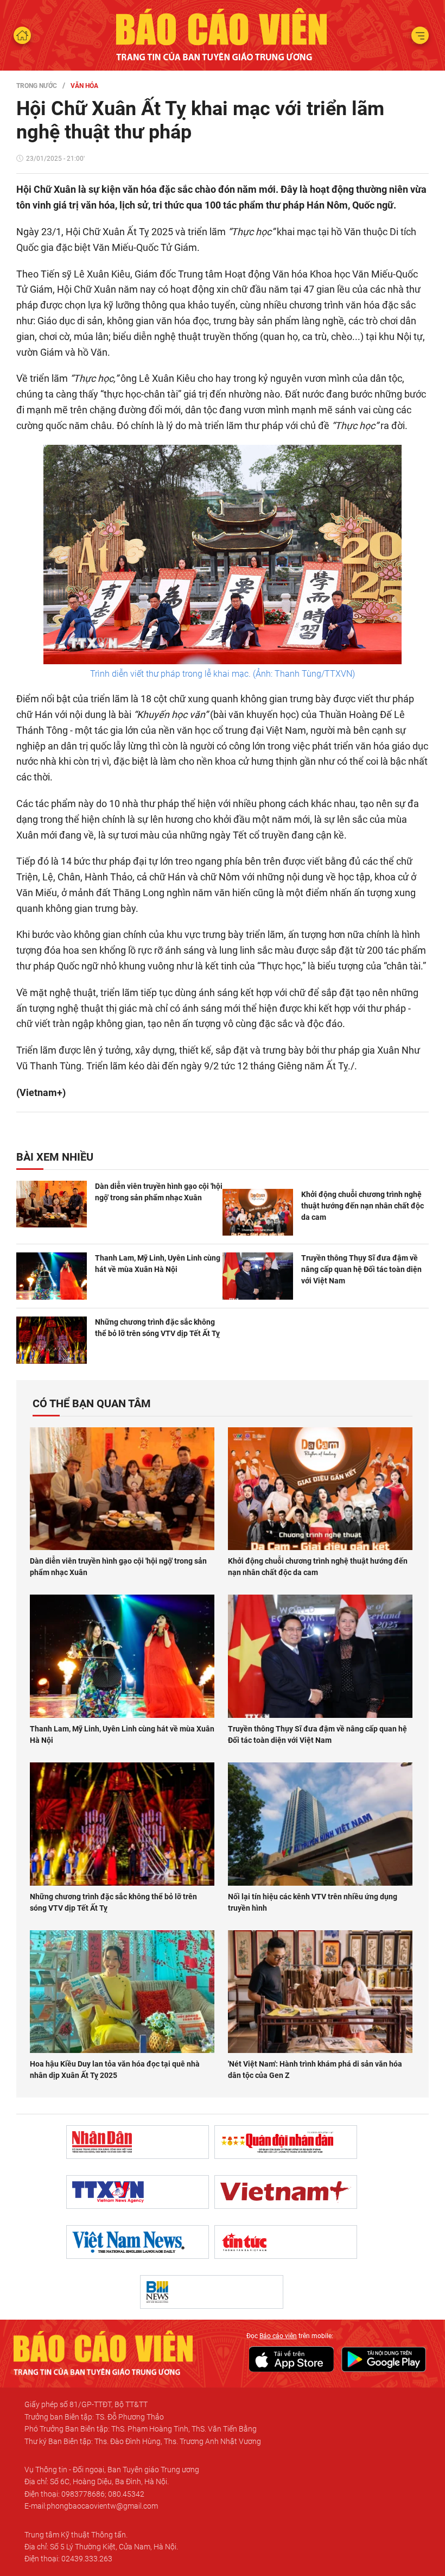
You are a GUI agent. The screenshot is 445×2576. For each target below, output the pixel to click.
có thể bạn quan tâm (92, 1403)
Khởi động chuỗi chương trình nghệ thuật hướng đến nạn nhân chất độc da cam (363, 1206)
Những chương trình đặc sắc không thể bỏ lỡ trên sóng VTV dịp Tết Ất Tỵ (157, 1328)
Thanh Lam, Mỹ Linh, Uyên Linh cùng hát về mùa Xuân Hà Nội (158, 1264)
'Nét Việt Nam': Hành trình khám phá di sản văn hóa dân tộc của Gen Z (315, 2070)
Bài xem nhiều (55, 1157)
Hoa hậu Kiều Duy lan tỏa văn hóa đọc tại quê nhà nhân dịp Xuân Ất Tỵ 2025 (115, 2070)
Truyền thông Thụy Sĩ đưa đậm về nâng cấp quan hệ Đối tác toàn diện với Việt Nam (361, 1269)
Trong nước (37, 86)
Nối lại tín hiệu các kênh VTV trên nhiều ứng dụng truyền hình (313, 1902)
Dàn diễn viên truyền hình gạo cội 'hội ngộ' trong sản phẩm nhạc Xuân (159, 1192)
